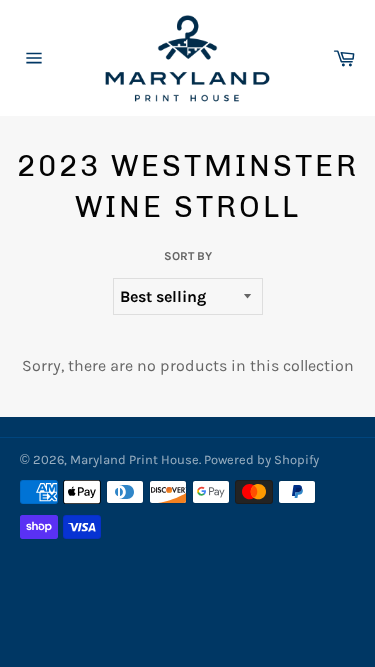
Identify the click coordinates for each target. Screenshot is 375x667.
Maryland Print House (134, 459)
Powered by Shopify (261, 459)
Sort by (188, 256)
